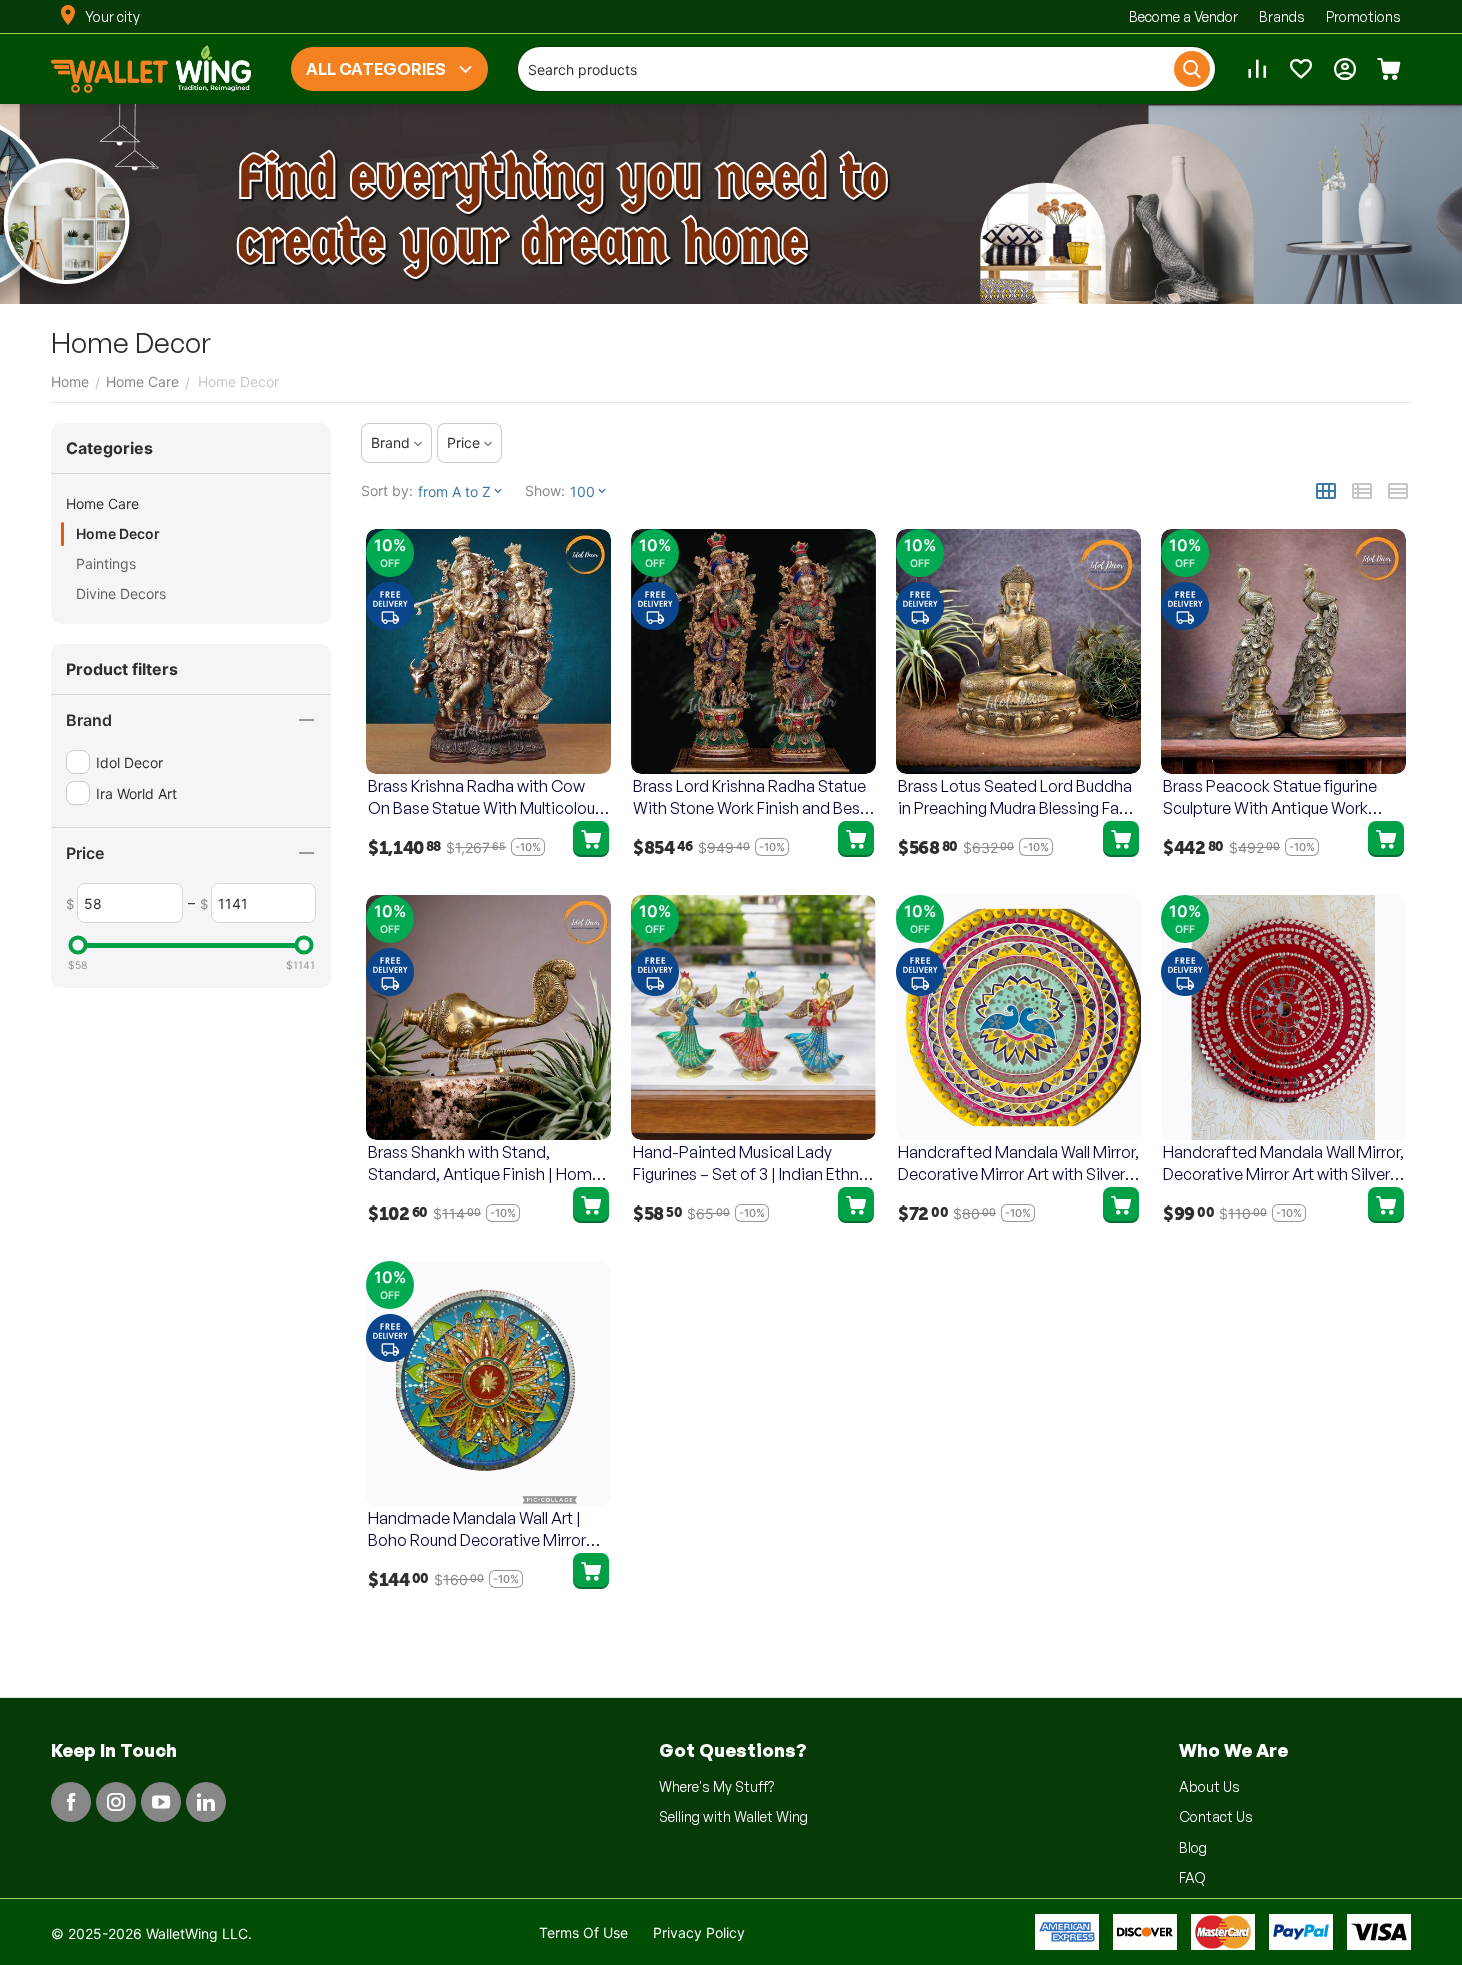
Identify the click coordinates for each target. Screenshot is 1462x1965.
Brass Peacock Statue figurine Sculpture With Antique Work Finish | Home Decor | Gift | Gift (1276, 797)
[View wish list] (1301, 69)
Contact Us (1216, 1816)
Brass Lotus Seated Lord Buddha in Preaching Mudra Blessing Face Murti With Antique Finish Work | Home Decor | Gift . (1017, 797)
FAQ (1192, 1877)
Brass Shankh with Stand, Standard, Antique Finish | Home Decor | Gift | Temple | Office (484, 1163)
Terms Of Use (583, 1932)
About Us (1209, 1786)
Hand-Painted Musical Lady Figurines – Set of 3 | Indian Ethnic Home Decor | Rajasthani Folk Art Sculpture (752, 1163)
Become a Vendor (1183, 16)
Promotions (1363, 16)
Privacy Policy (699, 1932)
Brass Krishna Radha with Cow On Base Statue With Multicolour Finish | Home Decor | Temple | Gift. (484, 797)
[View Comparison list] (1257, 69)
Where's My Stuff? (716, 1786)
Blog (1193, 1847)
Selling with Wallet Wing (733, 1816)
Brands (1282, 16)
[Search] (1192, 69)
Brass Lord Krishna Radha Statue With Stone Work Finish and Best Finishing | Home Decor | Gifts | (749, 797)
